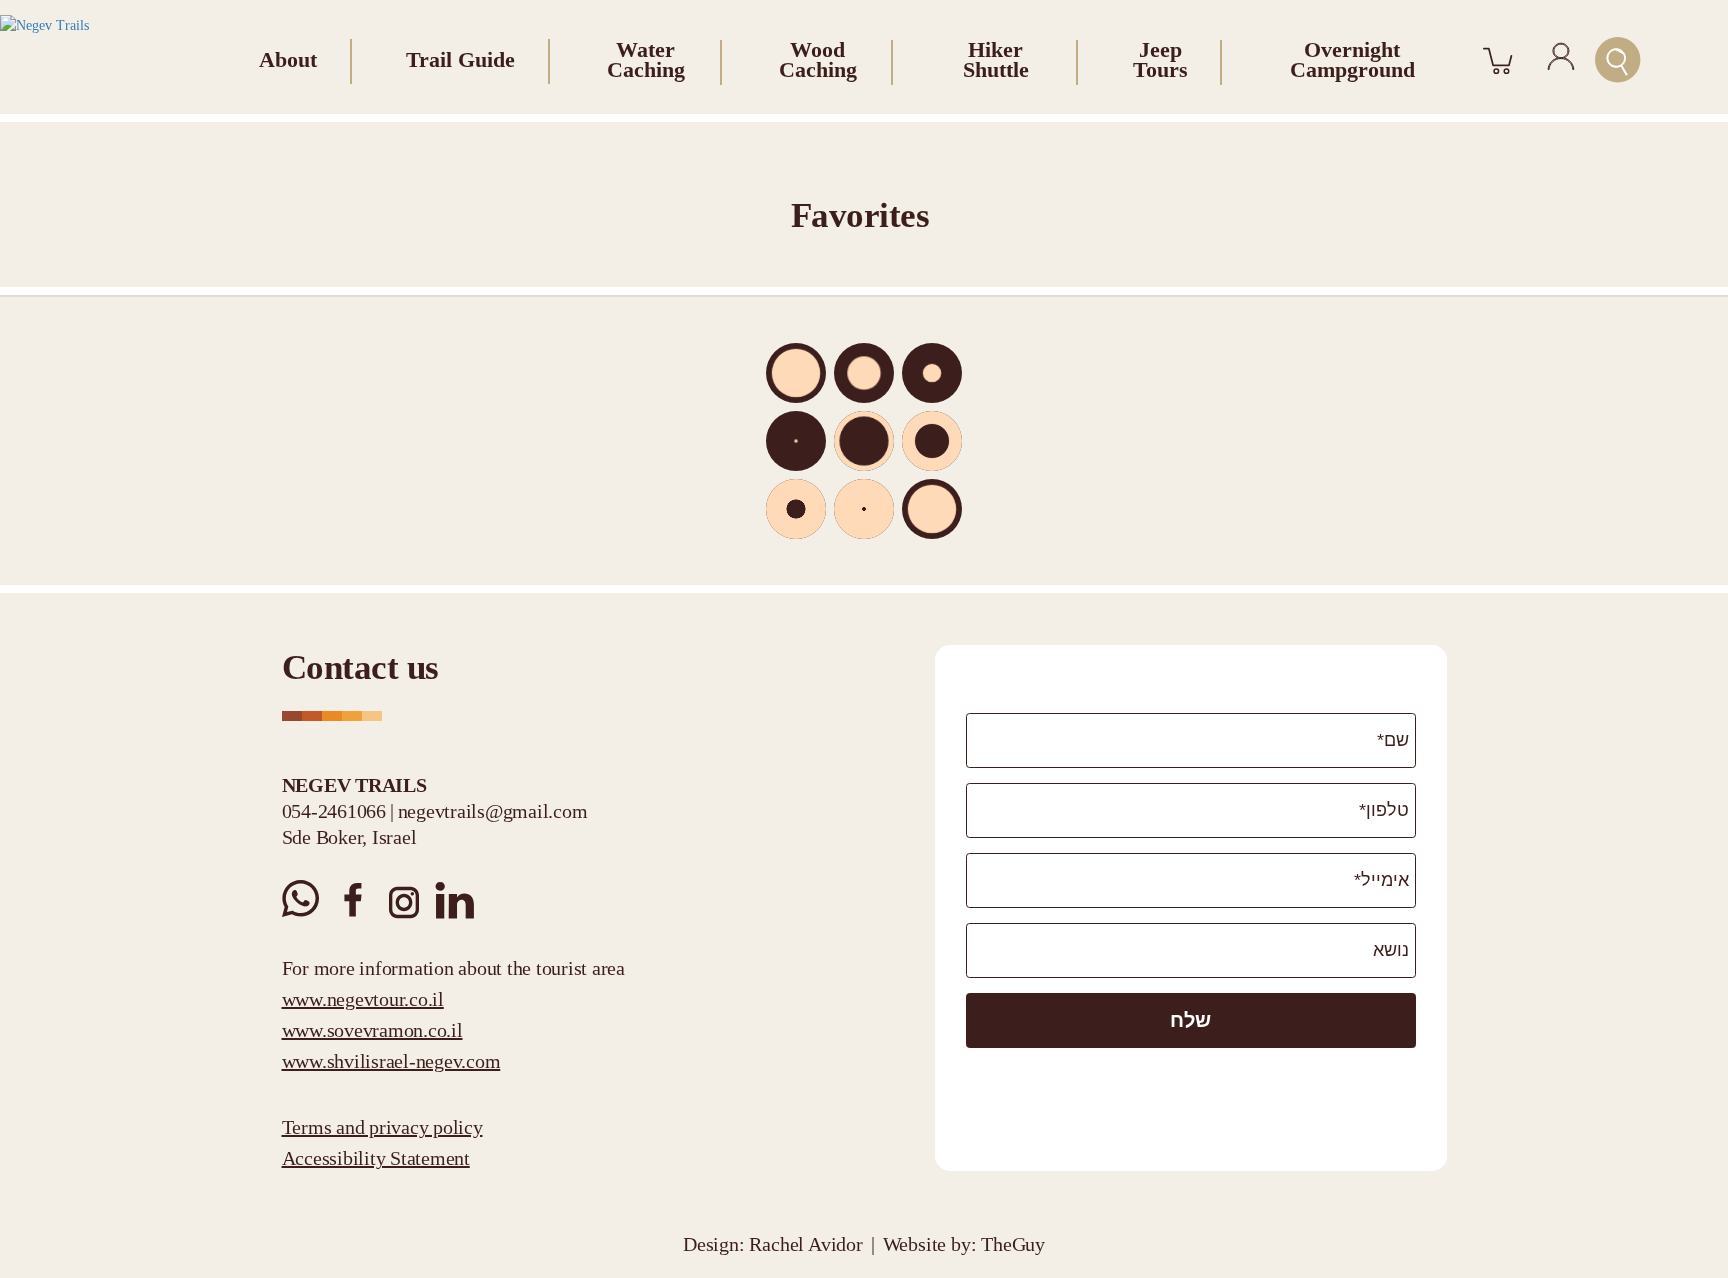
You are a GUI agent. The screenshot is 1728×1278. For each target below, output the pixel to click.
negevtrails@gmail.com (493, 811)
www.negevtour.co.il (363, 999)
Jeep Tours (1160, 60)
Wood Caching (818, 60)
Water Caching (646, 60)
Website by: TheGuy (964, 1244)
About (288, 60)
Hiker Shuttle (996, 60)
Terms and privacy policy (382, 1127)
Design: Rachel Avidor (773, 1244)
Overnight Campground (1352, 60)
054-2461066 (334, 811)
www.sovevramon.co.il (372, 1030)
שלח (1190, 1020)
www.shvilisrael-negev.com (391, 1061)
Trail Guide (460, 60)
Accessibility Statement (376, 1158)
